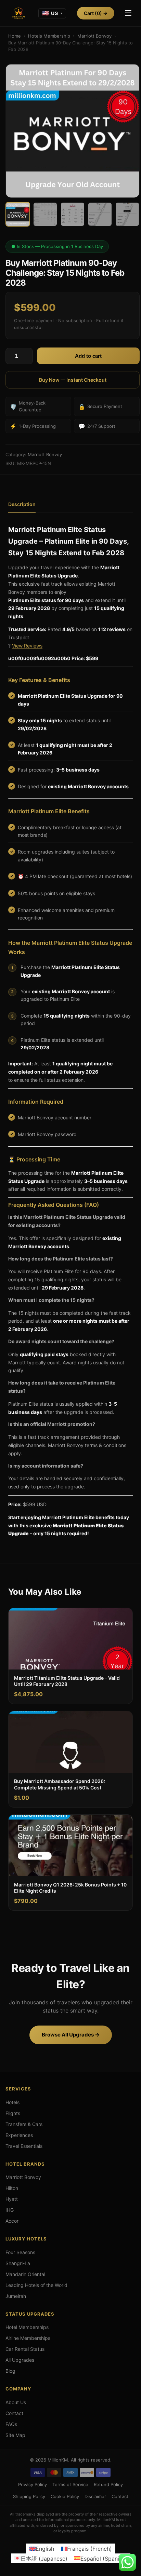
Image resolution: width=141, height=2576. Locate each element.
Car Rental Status (25, 2349)
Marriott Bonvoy (94, 36)
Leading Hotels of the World (36, 2285)
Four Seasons (20, 2252)
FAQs (11, 2424)
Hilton (12, 2188)
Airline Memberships (28, 2338)
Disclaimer (95, 2496)
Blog (10, 2371)
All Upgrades (20, 2360)
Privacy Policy (33, 2484)
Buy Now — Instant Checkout (73, 380)
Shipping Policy (29, 2496)
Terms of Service (70, 2484)
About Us (16, 2402)
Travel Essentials (24, 2146)
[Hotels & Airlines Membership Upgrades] (18, 13)
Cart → (96, 13)
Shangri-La (18, 2263)
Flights (13, 2113)
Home (15, 36)
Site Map (15, 2435)
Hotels (12, 2102)
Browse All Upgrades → (71, 2035)
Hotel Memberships (27, 2327)
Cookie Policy (65, 2496)
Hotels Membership (49, 36)
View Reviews (27, 646)
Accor (12, 2221)
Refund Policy (108, 2484)
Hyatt (12, 2199)
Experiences (19, 2135)
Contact (14, 2413)
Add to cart (88, 356)
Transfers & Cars (24, 2124)
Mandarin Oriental (25, 2274)
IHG (10, 2210)
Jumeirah (16, 2296)
